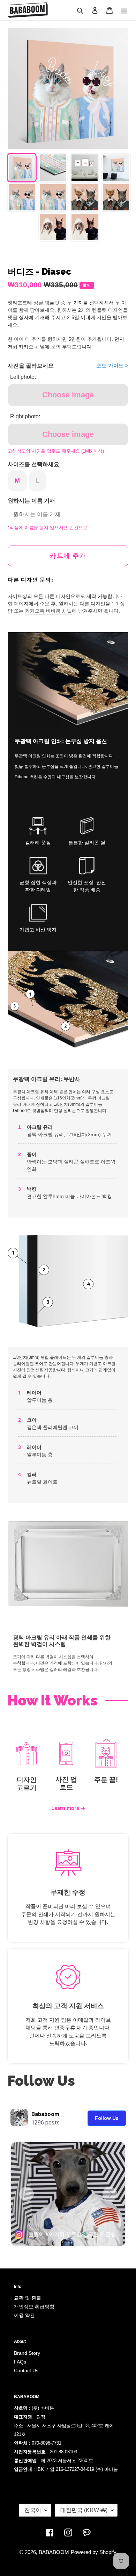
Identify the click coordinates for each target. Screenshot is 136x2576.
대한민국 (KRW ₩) (84, 2510)
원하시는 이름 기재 (31, 501)
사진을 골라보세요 (31, 366)
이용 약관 (24, 2315)
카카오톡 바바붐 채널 (48, 611)
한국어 (33, 2510)
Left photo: (23, 377)
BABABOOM (54, 2552)
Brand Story (27, 2353)
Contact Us (26, 2371)
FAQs (20, 2362)
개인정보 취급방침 (34, 2307)
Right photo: (25, 416)
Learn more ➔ (68, 1808)
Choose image (68, 395)
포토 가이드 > (112, 365)
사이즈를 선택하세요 (33, 464)
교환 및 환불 (28, 2298)
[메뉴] (124, 10)
